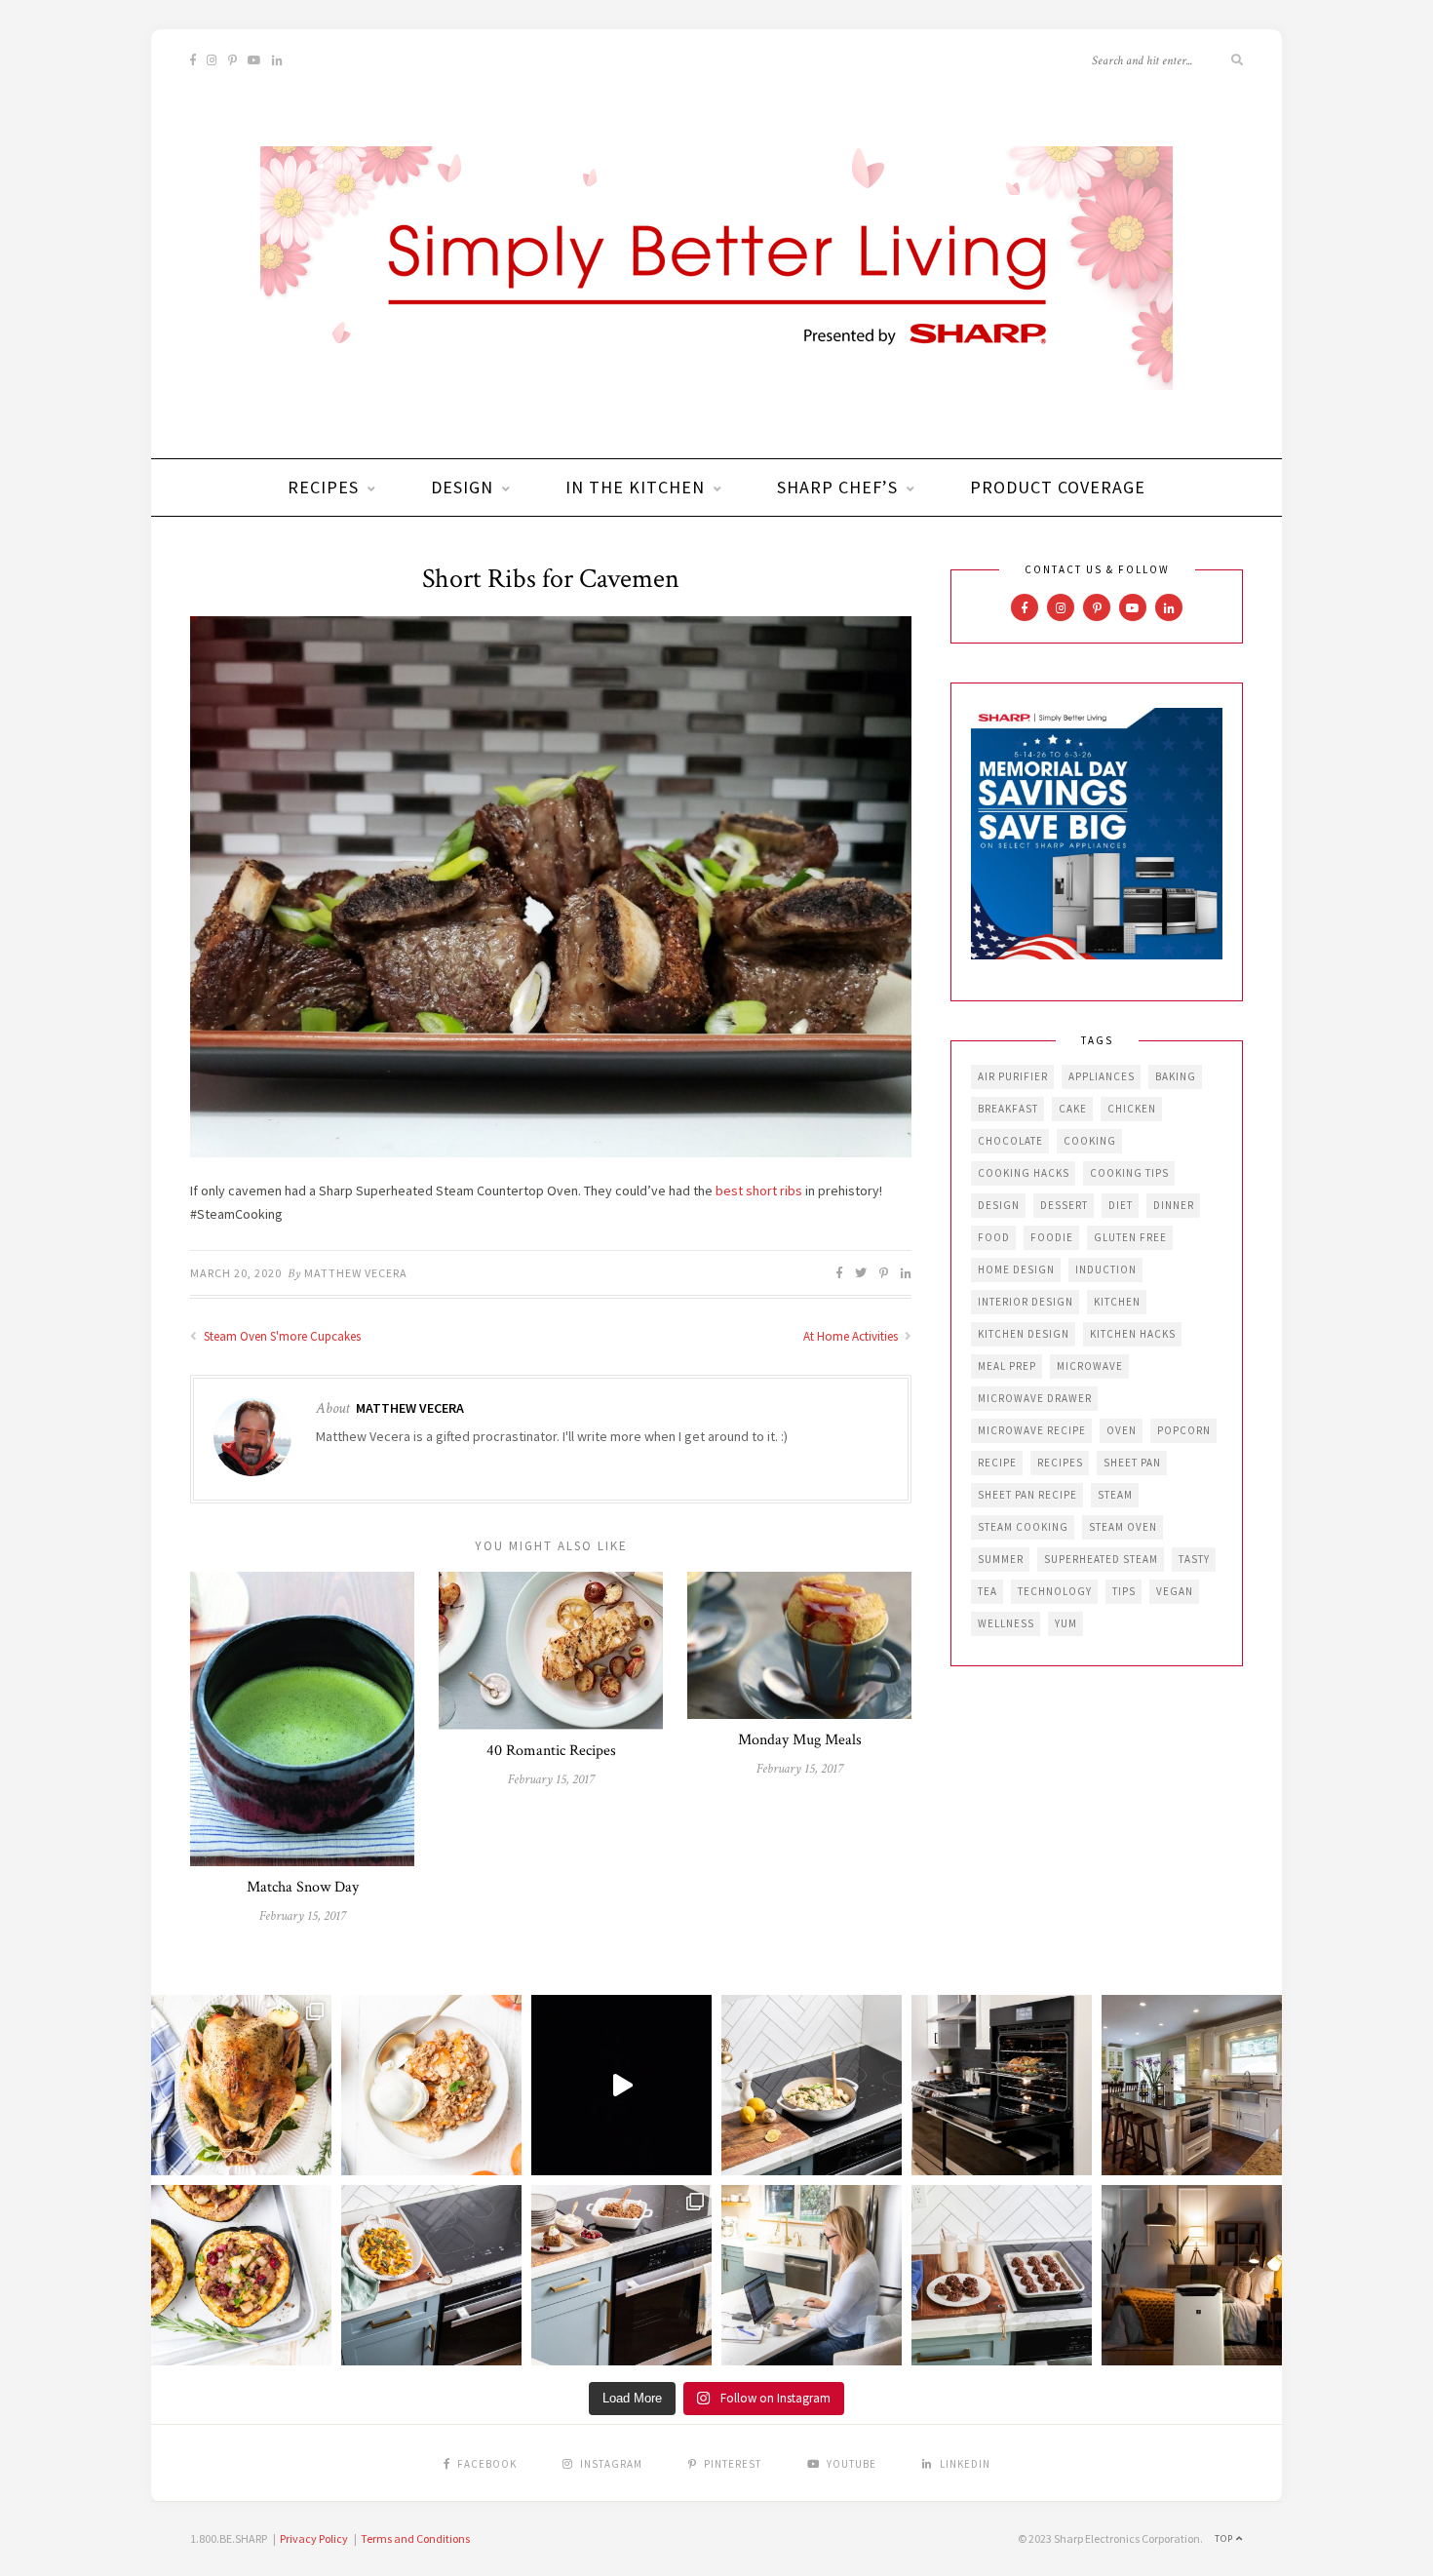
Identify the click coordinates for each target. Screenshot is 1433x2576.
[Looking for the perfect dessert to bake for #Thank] (431, 2085)
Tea (988, 1591)
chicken (1132, 1109)
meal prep (1007, 1366)
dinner (1174, 1205)
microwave (1090, 1366)
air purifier (1013, 1076)
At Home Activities (852, 1336)
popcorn (1184, 1430)
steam (1115, 1495)
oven (1122, 1430)
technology (1055, 1591)
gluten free (1130, 1237)
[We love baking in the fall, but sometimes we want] (1002, 2275)
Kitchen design (1024, 1334)
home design (1016, 1269)
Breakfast (1008, 1109)
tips (1124, 1591)
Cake (1073, 1109)
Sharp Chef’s (837, 487)
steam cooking (1023, 1527)
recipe (997, 1463)
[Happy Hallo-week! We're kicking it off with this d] (621, 2275)
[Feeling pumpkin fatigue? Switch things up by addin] (241, 2275)
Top (1225, 2538)
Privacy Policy (314, 2538)
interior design (1026, 1302)
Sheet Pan (1132, 1463)
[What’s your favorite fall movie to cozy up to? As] (621, 2085)
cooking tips (1129, 1173)
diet (1121, 1205)
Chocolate (1010, 1141)
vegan (1175, 1591)
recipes (1060, 1463)
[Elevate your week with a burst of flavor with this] (812, 2085)
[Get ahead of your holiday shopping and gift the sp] (1192, 2275)
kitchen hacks (1133, 1334)
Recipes (323, 487)
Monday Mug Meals (800, 1740)
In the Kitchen (635, 487)
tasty (1194, 1559)
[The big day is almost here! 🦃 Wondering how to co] (241, 2085)
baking (1176, 1076)
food (994, 1237)
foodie (1052, 1237)
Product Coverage (1058, 487)
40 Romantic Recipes (551, 1751)
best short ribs (759, 1190)
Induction (1106, 1269)
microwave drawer (1035, 1398)
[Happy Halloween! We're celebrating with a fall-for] (431, 2275)
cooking (1090, 1141)
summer (1001, 1559)
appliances (1102, 1076)
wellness (1006, 1623)
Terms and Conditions (415, 2538)
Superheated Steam (1101, 1559)
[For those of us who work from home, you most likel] (812, 2275)
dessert (1064, 1205)
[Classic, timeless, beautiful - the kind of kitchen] (1192, 2085)
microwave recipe (1032, 1430)
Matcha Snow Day (303, 1887)
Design (462, 487)
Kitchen (1117, 1302)
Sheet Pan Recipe (1027, 1495)
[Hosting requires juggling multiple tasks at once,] (1002, 2085)
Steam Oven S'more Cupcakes (281, 1336)
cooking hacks (1024, 1173)
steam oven (1123, 1527)
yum (1066, 1623)
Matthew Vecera (356, 1273)
